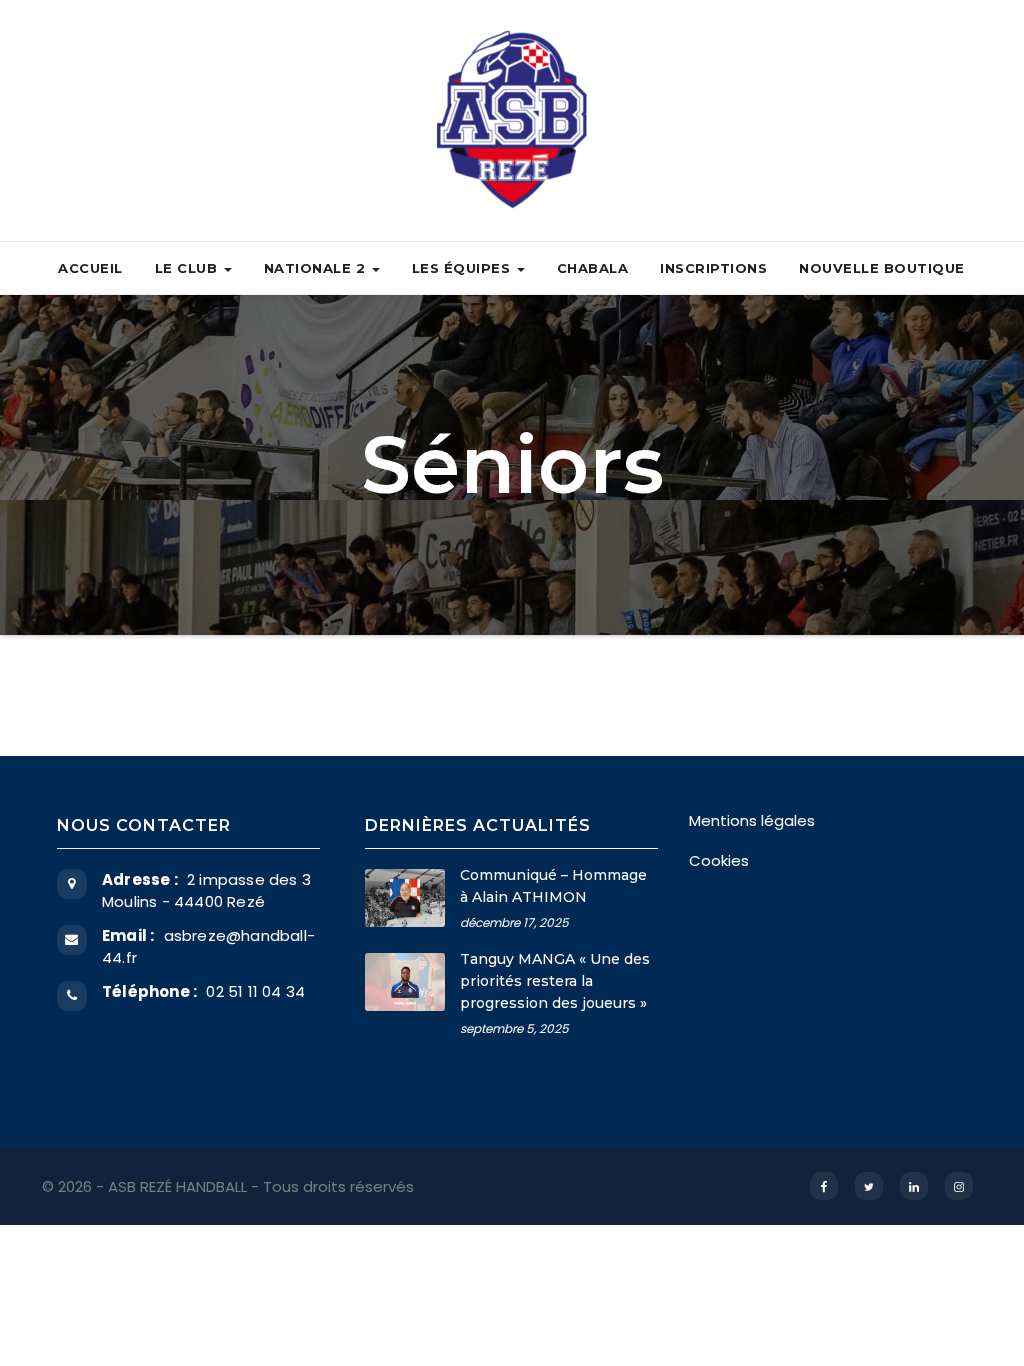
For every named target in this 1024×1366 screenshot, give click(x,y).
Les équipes (463, 268)
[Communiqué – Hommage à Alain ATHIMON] (405, 898)
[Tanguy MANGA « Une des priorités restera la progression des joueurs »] (405, 982)
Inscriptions (713, 268)
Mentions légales (752, 820)
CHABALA (593, 268)
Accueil (90, 268)
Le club (188, 268)
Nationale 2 (317, 268)
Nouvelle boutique (882, 268)
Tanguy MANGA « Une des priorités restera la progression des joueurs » (555, 981)
